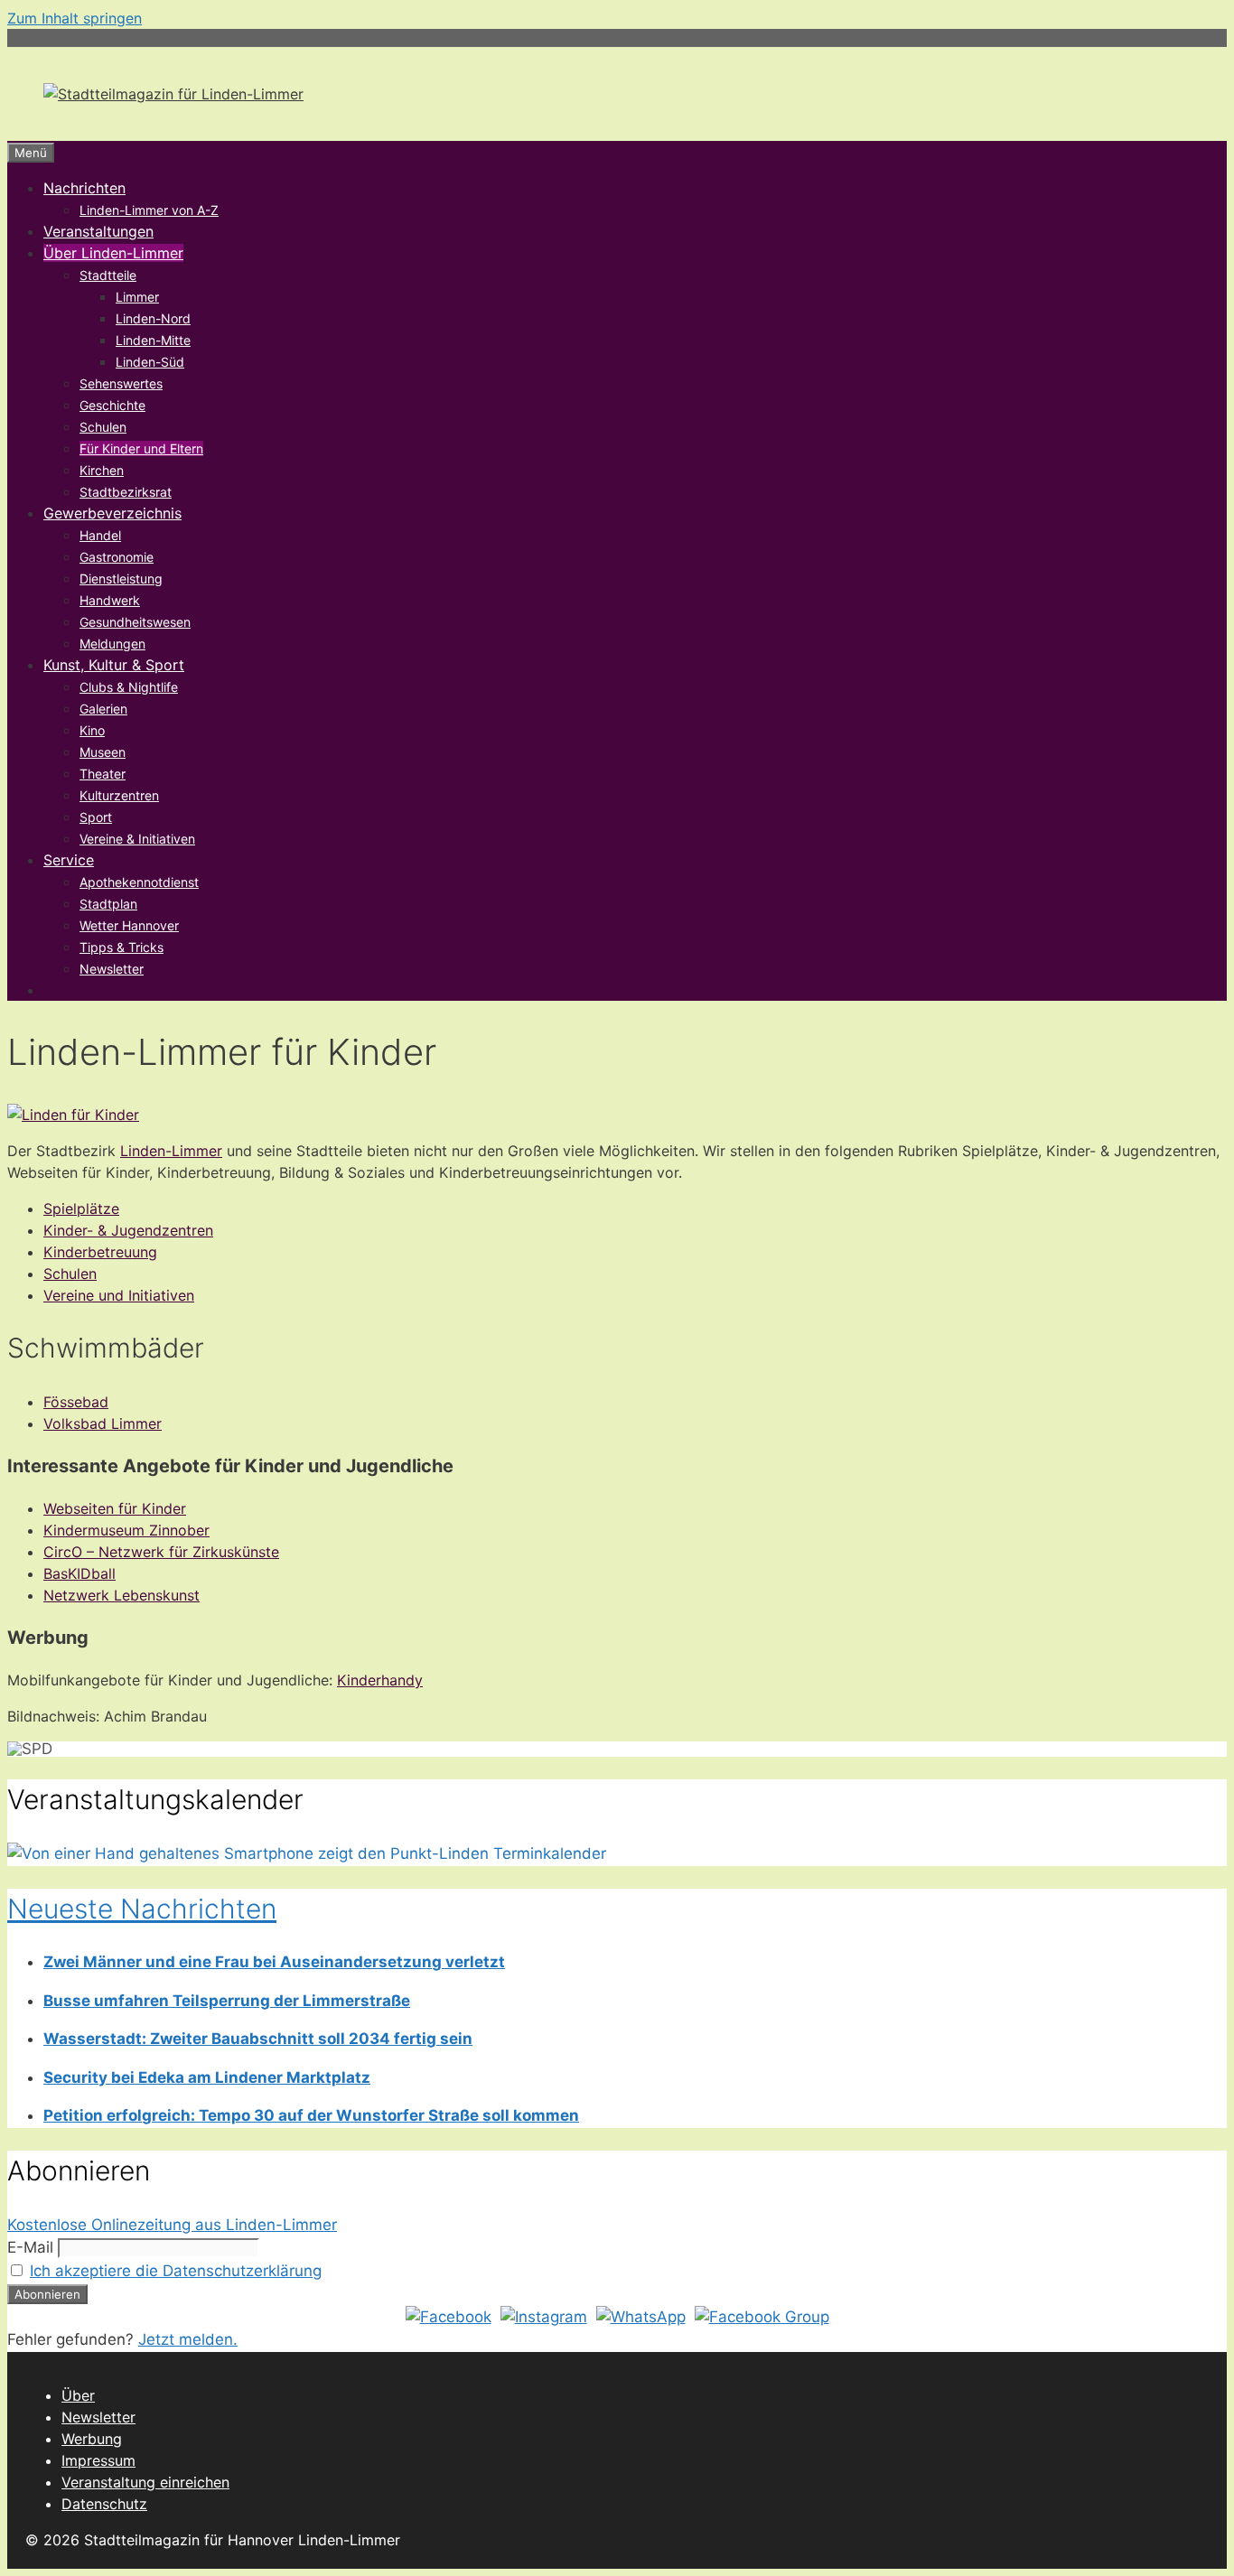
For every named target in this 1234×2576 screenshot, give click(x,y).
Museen (103, 752)
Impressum (98, 2460)
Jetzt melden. (188, 2339)
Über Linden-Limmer (113, 253)
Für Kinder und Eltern (141, 448)
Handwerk (110, 600)
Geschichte (112, 405)
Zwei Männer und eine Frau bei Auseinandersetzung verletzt (274, 1962)
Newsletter (112, 969)
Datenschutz (104, 2504)
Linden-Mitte (153, 340)
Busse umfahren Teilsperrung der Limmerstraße (227, 2001)
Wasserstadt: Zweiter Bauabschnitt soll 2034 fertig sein (258, 2039)
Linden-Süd (150, 362)
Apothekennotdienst (139, 882)
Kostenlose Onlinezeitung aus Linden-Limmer (172, 2225)
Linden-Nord (153, 318)
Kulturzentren (119, 795)
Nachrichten (84, 188)
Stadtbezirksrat (126, 492)
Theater (103, 774)
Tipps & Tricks (122, 947)
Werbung (92, 2439)
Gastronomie (117, 557)
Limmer (137, 297)
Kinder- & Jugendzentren (128, 1230)
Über (78, 2395)
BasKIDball (79, 1573)
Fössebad (76, 1402)
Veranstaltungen (98, 231)
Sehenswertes (121, 383)
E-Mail (30, 2247)
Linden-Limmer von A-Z (149, 210)
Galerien (103, 709)
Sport (96, 817)
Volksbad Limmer (103, 1423)
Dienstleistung (121, 579)
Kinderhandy (380, 1680)
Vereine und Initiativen (119, 1295)
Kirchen (102, 470)
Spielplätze (81, 1209)
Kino (92, 730)
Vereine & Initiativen (137, 839)
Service (69, 860)
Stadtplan (108, 904)
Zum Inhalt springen (75, 18)
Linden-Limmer (171, 1151)
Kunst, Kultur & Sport (114, 665)
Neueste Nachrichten (142, 1909)
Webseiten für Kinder (115, 1508)
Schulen (103, 427)
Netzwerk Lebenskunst (122, 1595)
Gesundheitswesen (135, 622)
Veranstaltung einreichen (145, 2482)
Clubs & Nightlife (129, 687)
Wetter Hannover (129, 925)
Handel (100, 535)
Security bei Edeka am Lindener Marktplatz (207, 2077)
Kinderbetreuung (100, 1252)
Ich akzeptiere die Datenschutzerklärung (176, 2271)
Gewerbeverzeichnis (112, 513)
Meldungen (112, 644)
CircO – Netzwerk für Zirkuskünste (161, 1552)
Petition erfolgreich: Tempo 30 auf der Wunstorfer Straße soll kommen (311, 2115)
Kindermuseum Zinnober (126, 1530)
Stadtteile (108, 275)
